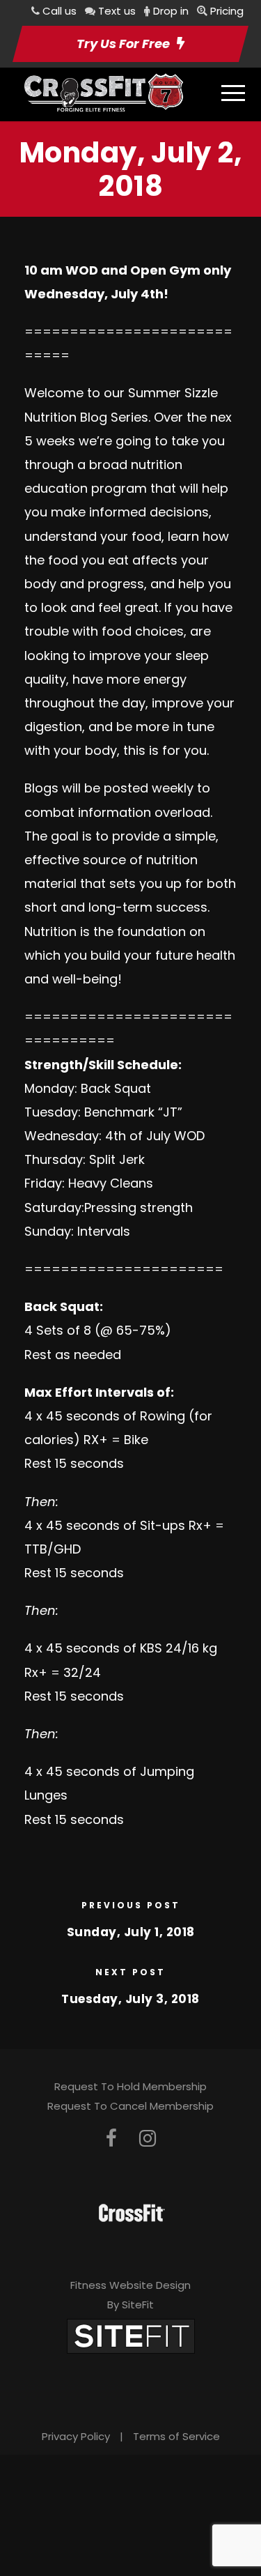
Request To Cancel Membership (130, 2106)
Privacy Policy (76, 2436)
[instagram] (148, 2139)
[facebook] (111, 2139)
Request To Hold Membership (130, 2086)
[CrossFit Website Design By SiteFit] (131, 2335)
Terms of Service (176, 2436)
